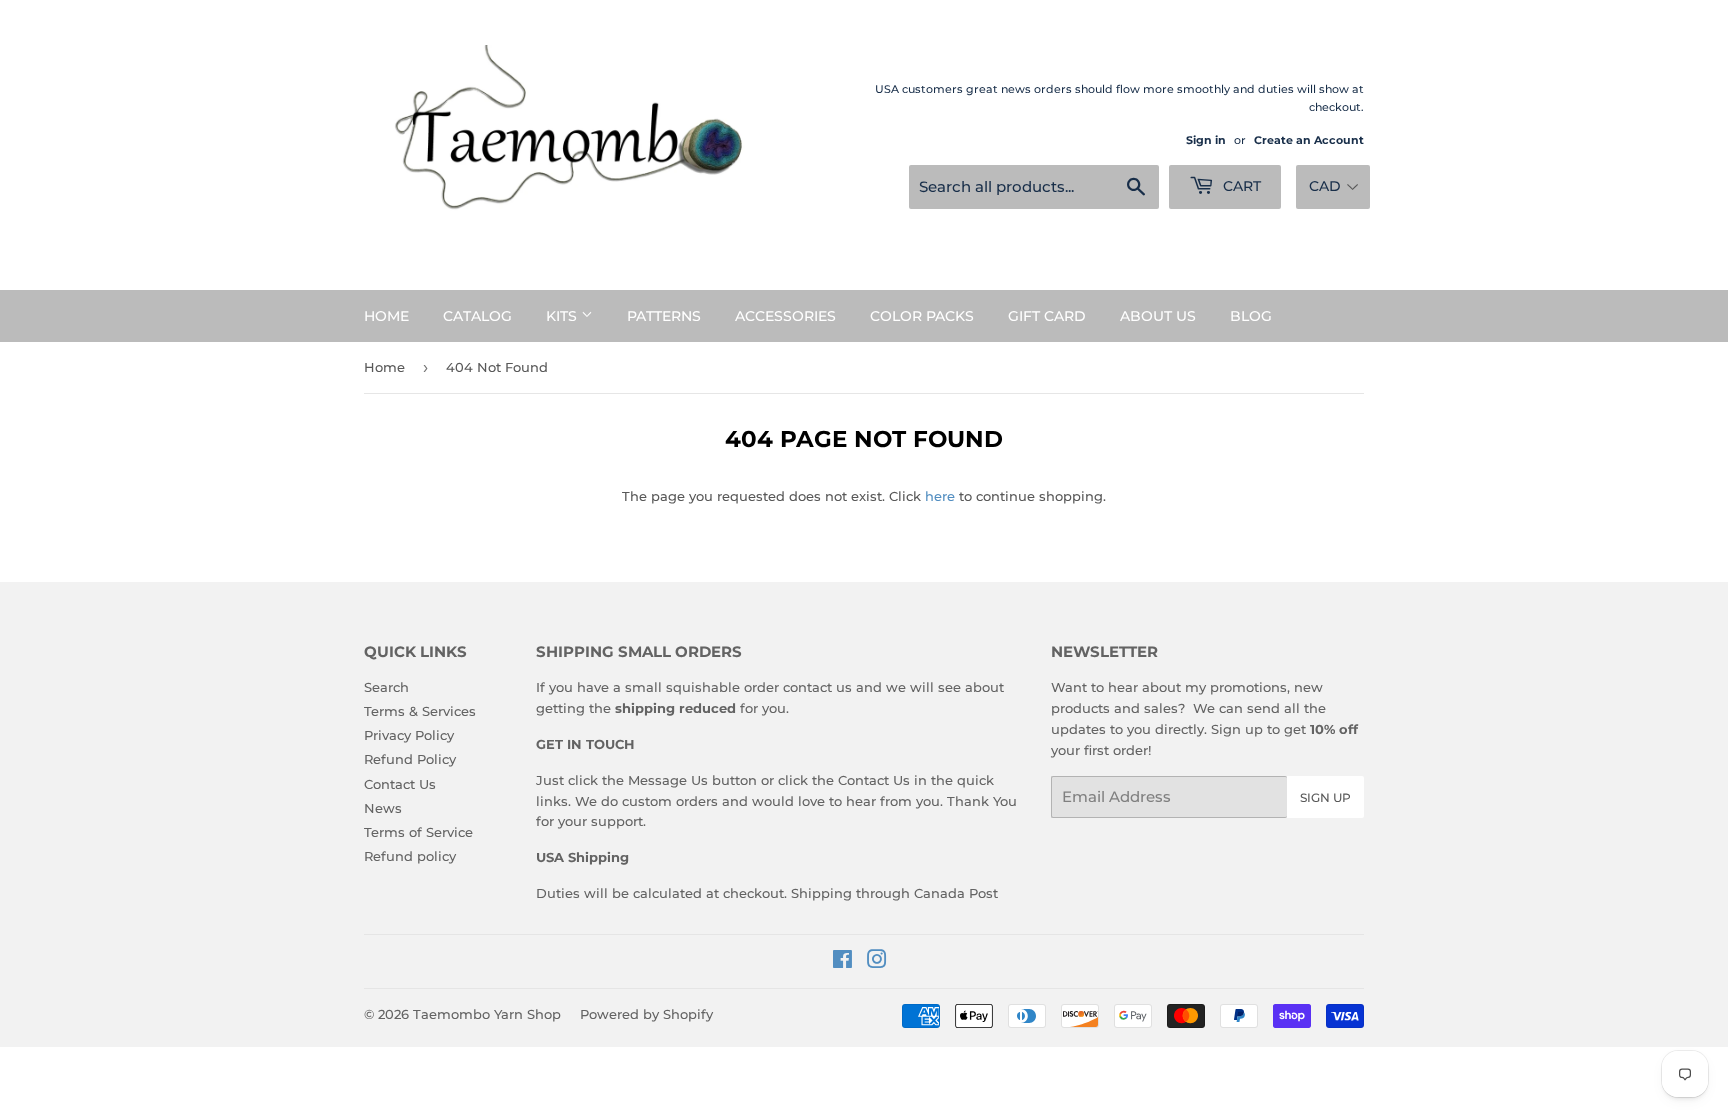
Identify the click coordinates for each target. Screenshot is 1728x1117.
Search (386, 687)
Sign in (1206, 140)
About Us (1158, 316)
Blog (1251, 316)
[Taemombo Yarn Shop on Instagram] (877, 962)
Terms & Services (420, 711)
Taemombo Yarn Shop (487, 1014)
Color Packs (922, 316)
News (383, 808)
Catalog (477, 316)
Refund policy (410, 856)
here (940, 496)
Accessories (785, 316)
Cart (1240, 186)
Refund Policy (410, 759)
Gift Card (1047, 316)
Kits (563, 316)
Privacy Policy (409, 735)
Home (386, 316)
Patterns (664, 316)
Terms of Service (418, 832)
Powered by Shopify (646, 1014)
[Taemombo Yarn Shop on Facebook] (842, 962)
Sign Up (1325, 797)
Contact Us (400, 784)
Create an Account (1309, 140)
